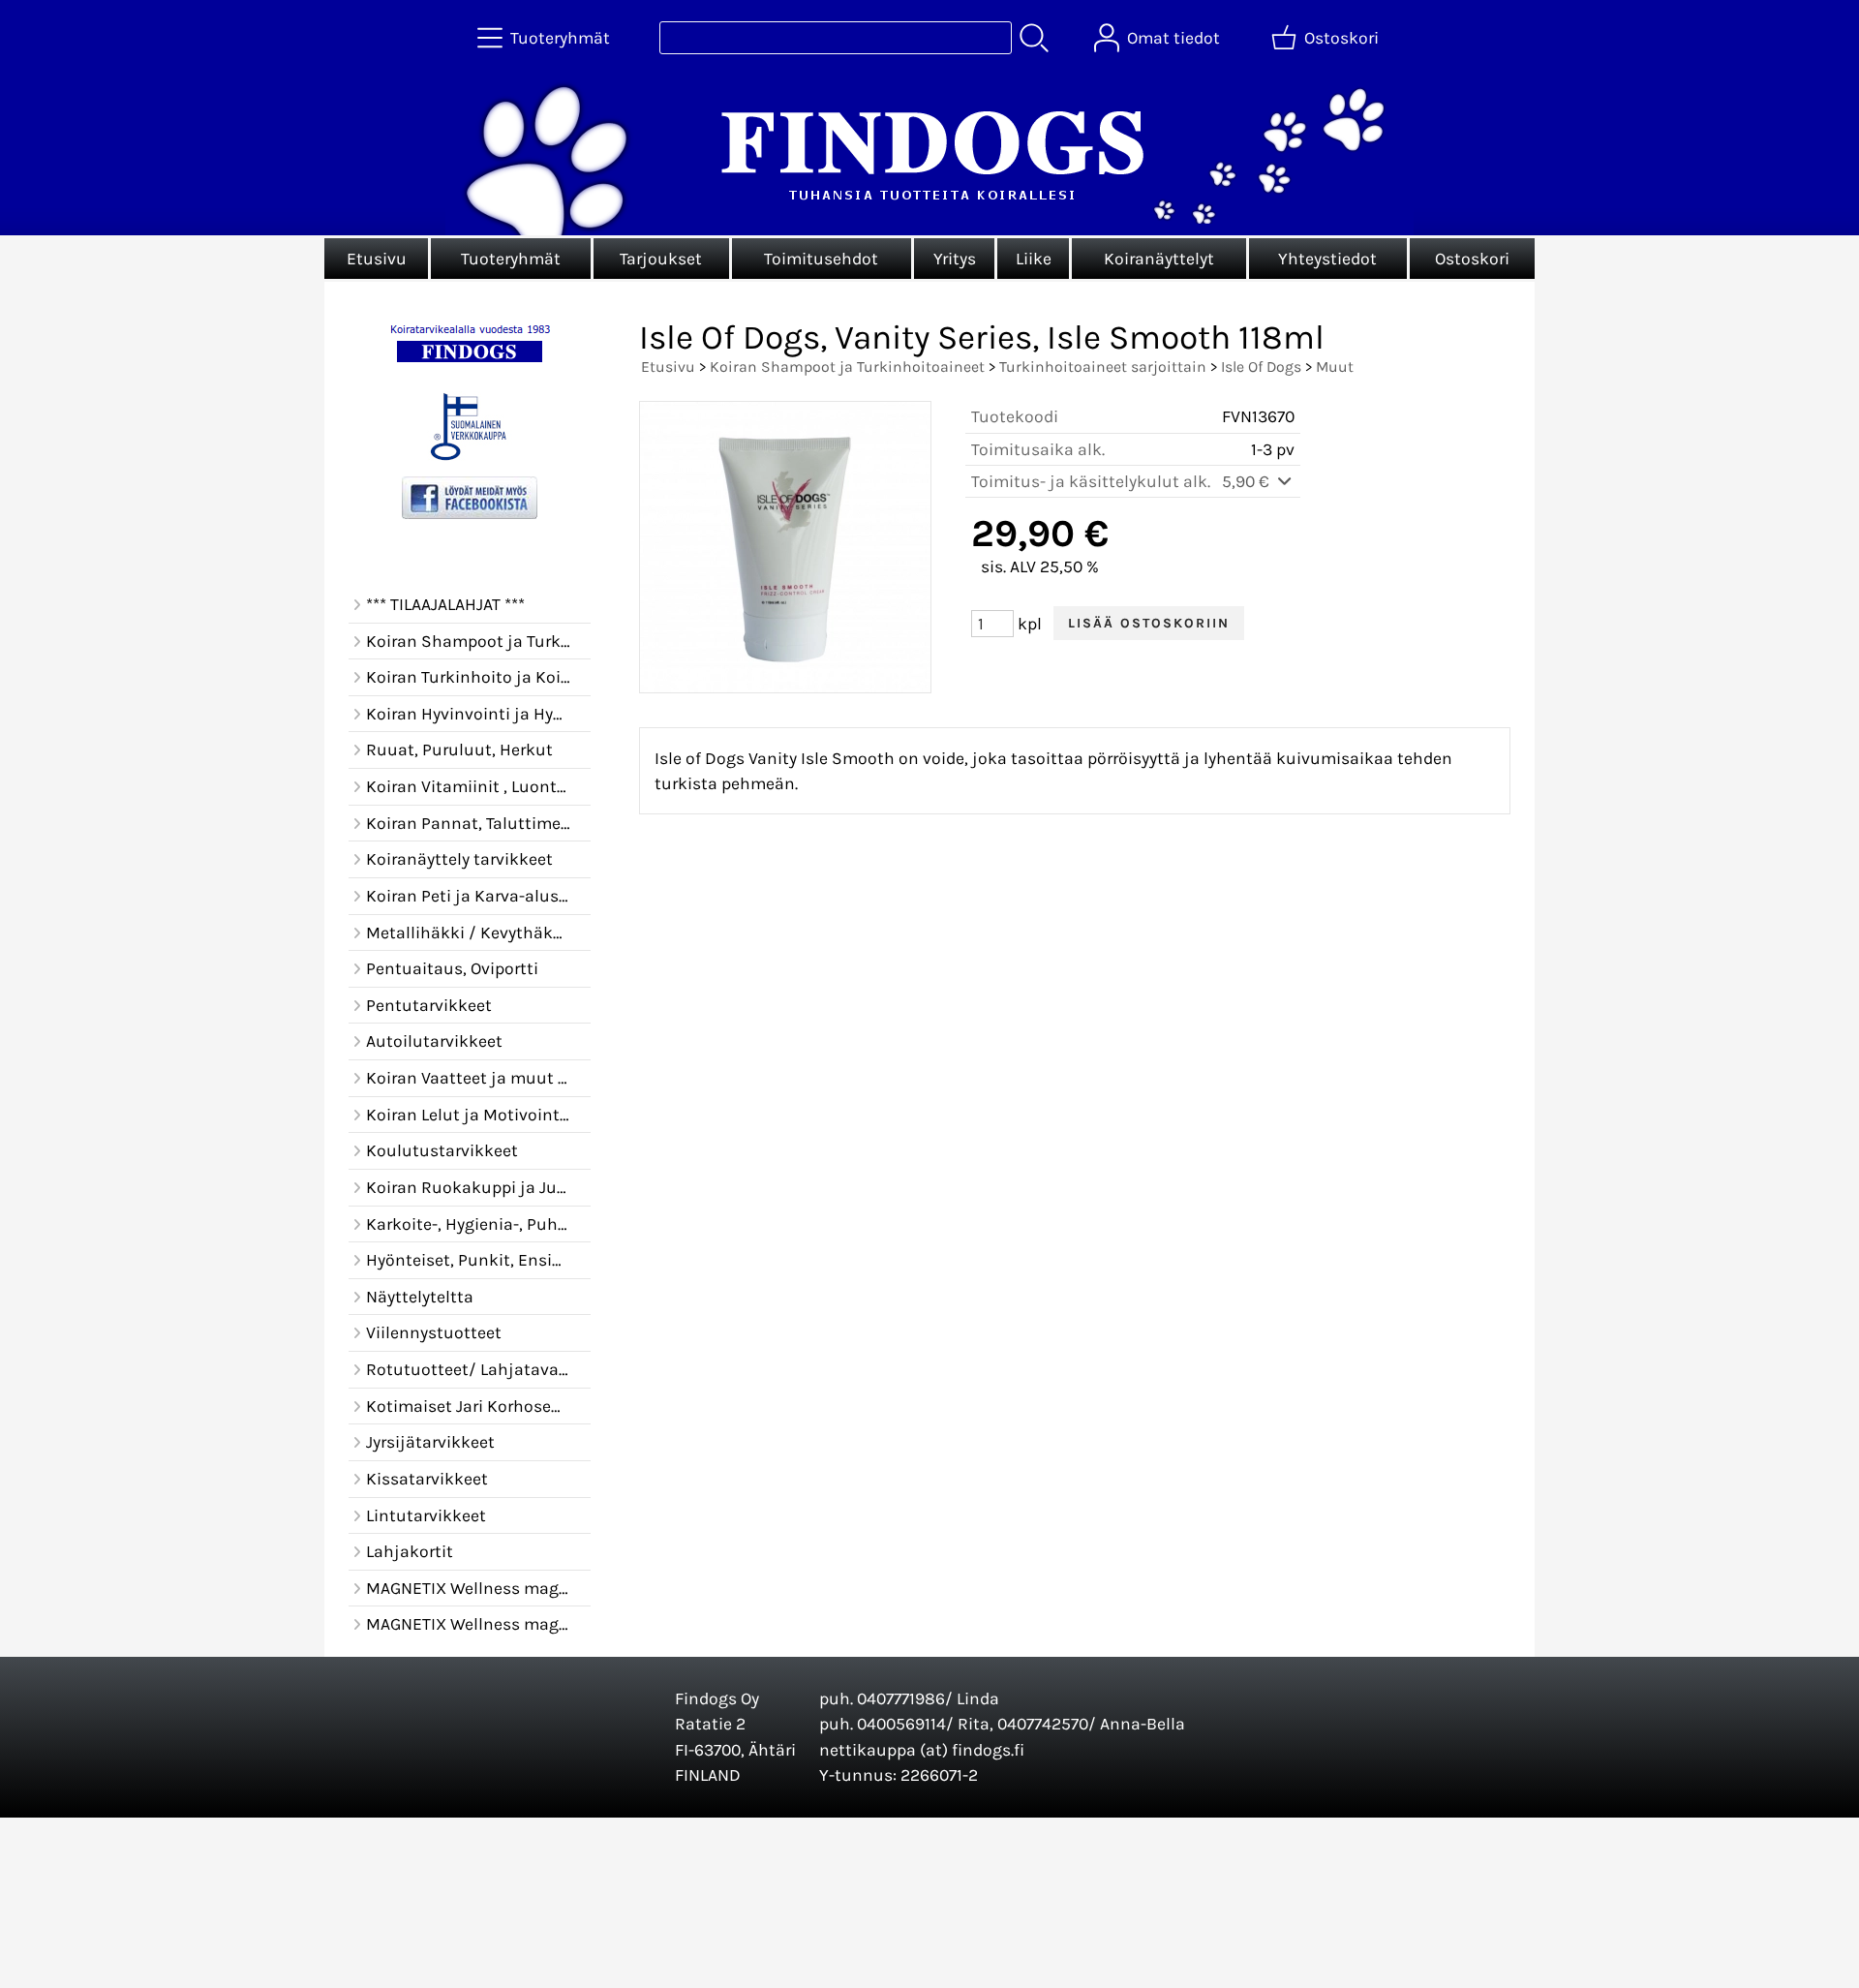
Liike (1034, 259)
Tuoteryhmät (511, 259)
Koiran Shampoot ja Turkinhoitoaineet (847, 367)
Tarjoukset (661, 259)
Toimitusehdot (821, 259)
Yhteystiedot (1327, 259)
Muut (1335, 367)
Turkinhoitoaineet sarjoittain (1103, 367)
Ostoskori (1472, 259)
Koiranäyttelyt (1159, 259)
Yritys (955, 259)
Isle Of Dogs (1261, 367)
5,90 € (1248, 481)
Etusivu (377, 259)
